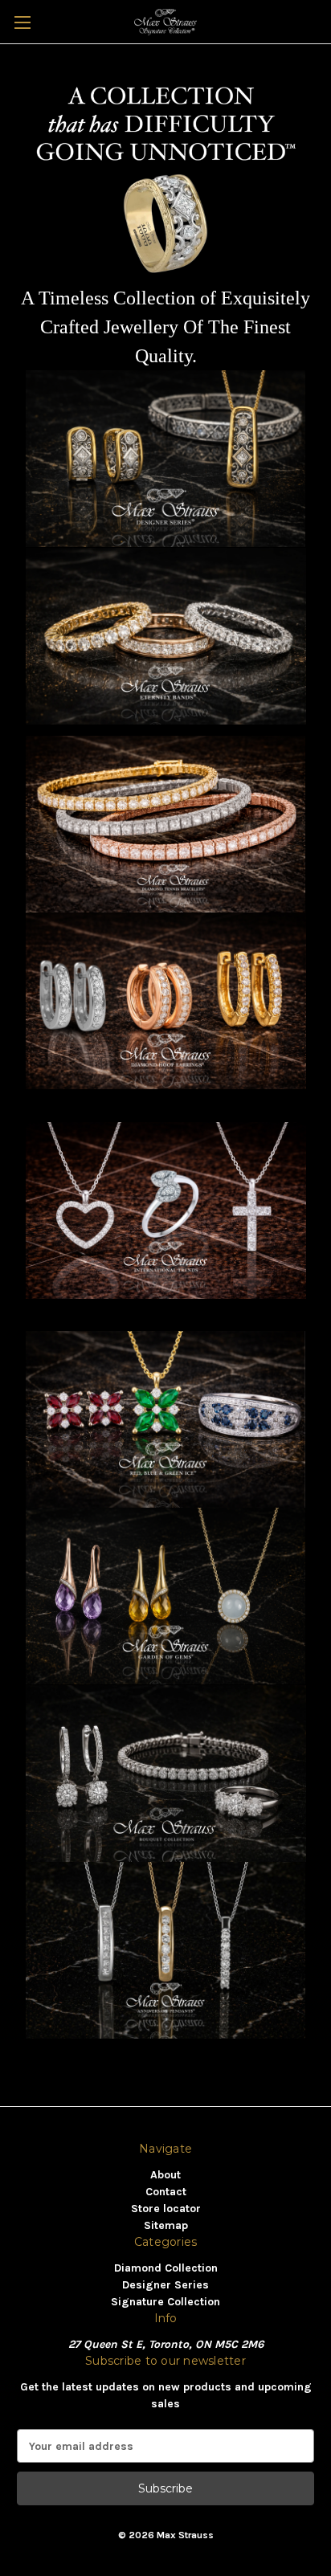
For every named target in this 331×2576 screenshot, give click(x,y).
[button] (166, 459)
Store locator (166, 2209)
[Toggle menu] (22, 22)
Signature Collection (165, 2302)
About (165, 2175)
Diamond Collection (166, 2268)
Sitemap (166, 2225)
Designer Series (165, 2285)
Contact (166, 2192)
